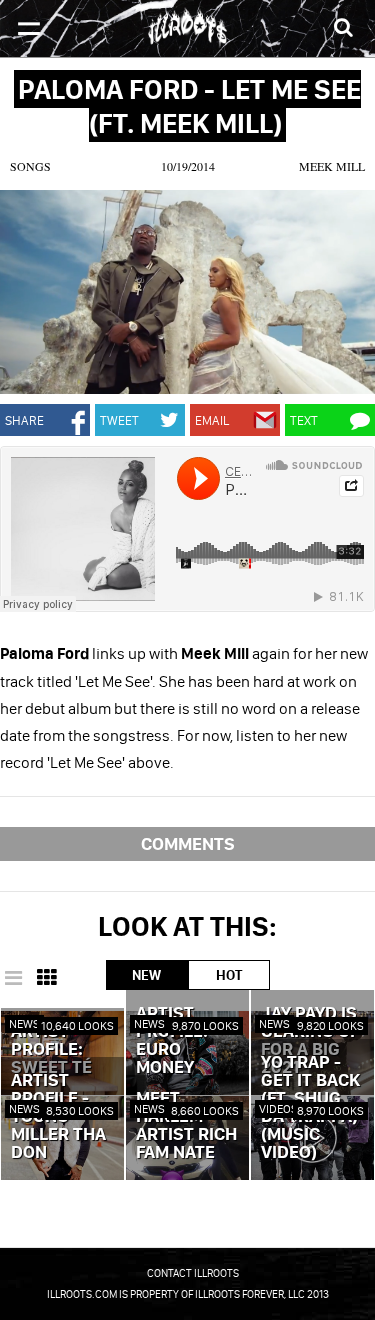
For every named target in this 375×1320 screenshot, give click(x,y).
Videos (278, 1108)
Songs (30, 166)
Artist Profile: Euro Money (172, 1041)
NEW (146, 975)
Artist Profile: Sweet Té (51, 1050)
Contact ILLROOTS (193, 1273)
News (24, 1023)
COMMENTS (188, 843)
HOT (229, 975)
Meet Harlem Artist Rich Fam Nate (186, 1126)
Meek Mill (332, 166)
